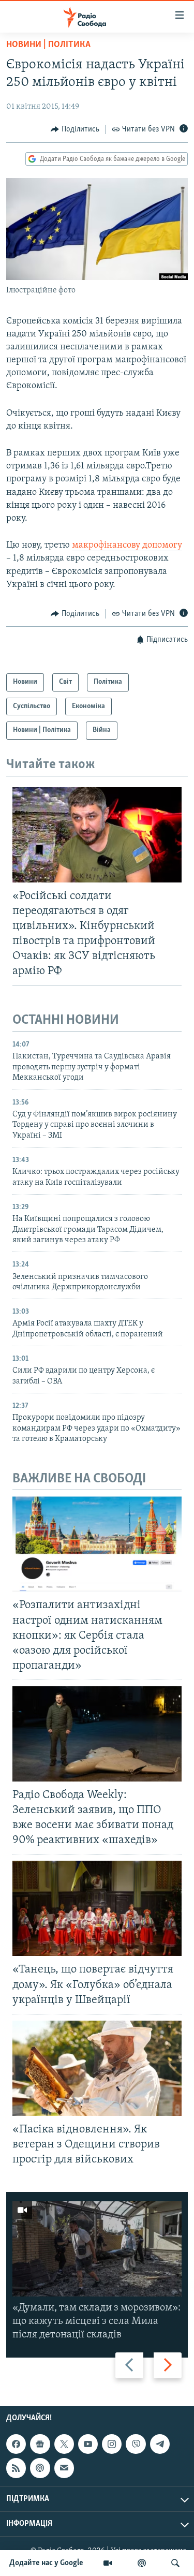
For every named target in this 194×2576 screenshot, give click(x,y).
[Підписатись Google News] (40, 2444)
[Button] (75, 129)
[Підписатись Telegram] (160, 2444)
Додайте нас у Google (46, 2563)
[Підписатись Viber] (136, 2444)
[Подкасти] (142, 2563)
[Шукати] (175, 2563)
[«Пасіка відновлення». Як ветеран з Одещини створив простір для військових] (97, 2068)
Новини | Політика (48, 45)
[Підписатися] (64, 2468)
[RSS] (16, 2468)
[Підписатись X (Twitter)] (64, 2444)
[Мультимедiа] (108, 2563)
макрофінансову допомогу (127, 546)
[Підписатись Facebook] (16, 2444)
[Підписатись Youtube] (88, 2444)
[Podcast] (40, 2468)
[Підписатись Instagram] (112, 2444)
